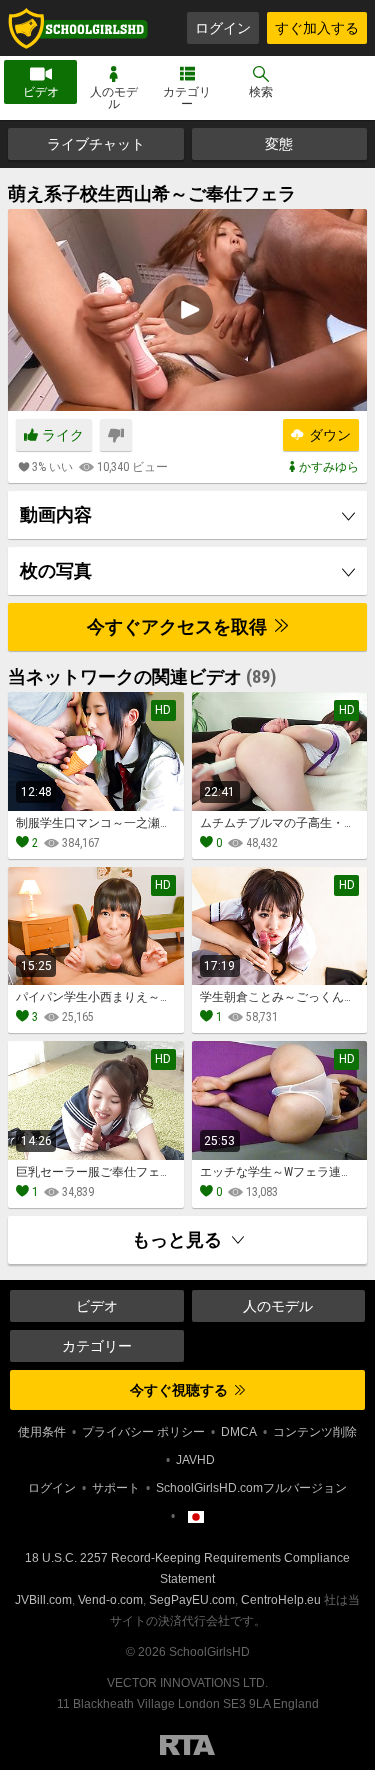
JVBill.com (43, 1600)
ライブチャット (96, 144)
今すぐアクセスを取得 (179, 626)
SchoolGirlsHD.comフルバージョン (251, 1488)
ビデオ (41, 92)
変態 (279, 144)
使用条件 (42, 1432)
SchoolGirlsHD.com (78, 28)
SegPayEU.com (192, 1600)
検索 (261, 92)
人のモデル (114, 98)
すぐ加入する (317, 28)
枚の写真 (56, 570)
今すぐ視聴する (180, 1390)
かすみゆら (329, 467)
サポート (116, 1488)
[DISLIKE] (116, 435)
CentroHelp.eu (281, 1600)
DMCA (239, 1432)
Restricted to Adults (187, 1745)
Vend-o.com (110, 1600)
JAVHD (195, 1460)
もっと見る (179, 1239)
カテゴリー (187, 98)
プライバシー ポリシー (143, 1432)
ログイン (223, 28)
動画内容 (56, 514)
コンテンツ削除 (315, 1432)
